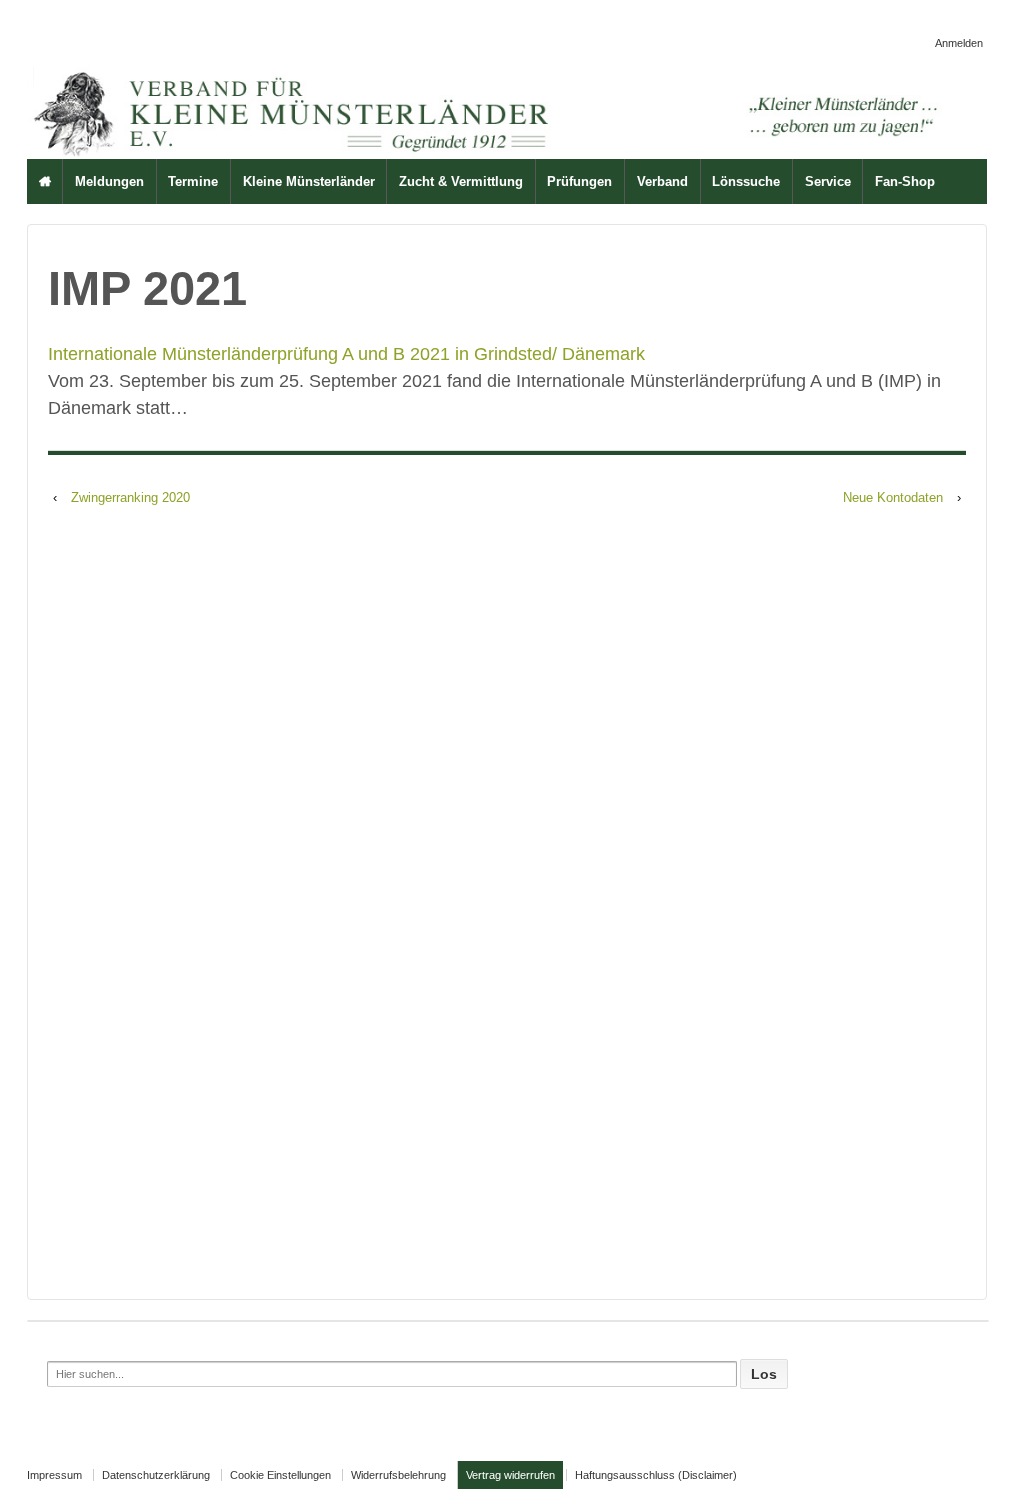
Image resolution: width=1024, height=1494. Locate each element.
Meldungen (109, 181)
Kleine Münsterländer (309, 181)
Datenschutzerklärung (156, 1475)
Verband (662, 181)
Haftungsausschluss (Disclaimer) (656, 1475)
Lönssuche (746, 181)
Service (828, 181)
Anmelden (959, 43)
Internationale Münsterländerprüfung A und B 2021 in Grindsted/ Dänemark (346, 354)
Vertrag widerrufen (510, 1475)
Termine (193, 181)
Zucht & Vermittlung (461, 181)
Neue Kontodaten (893, 497)
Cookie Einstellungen (280, 1475)
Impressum (54, 1475)
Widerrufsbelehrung (398, 1475)
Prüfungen (579, 181)
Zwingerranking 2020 (130, 497)
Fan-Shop (905, 181)
